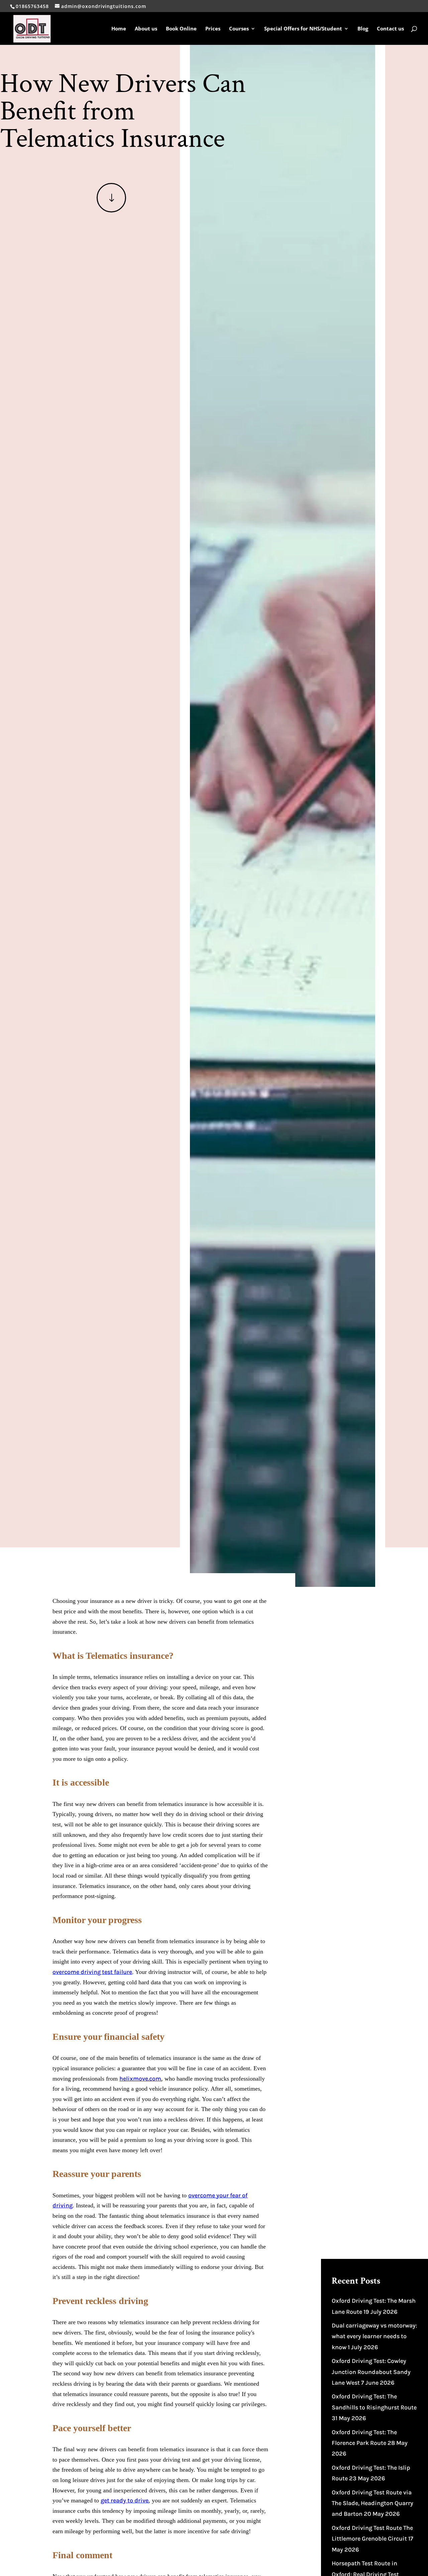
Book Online (181, 29)
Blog (363, 29)
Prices (213, 29)
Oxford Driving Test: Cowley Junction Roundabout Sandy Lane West (371, 2372)
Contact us (390, 29)
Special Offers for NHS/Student (303, 29)
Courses (239, 29)
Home (119, 29)
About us (146, 29)
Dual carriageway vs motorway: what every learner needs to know (374, 2336)
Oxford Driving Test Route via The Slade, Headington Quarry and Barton (372, 2503)
